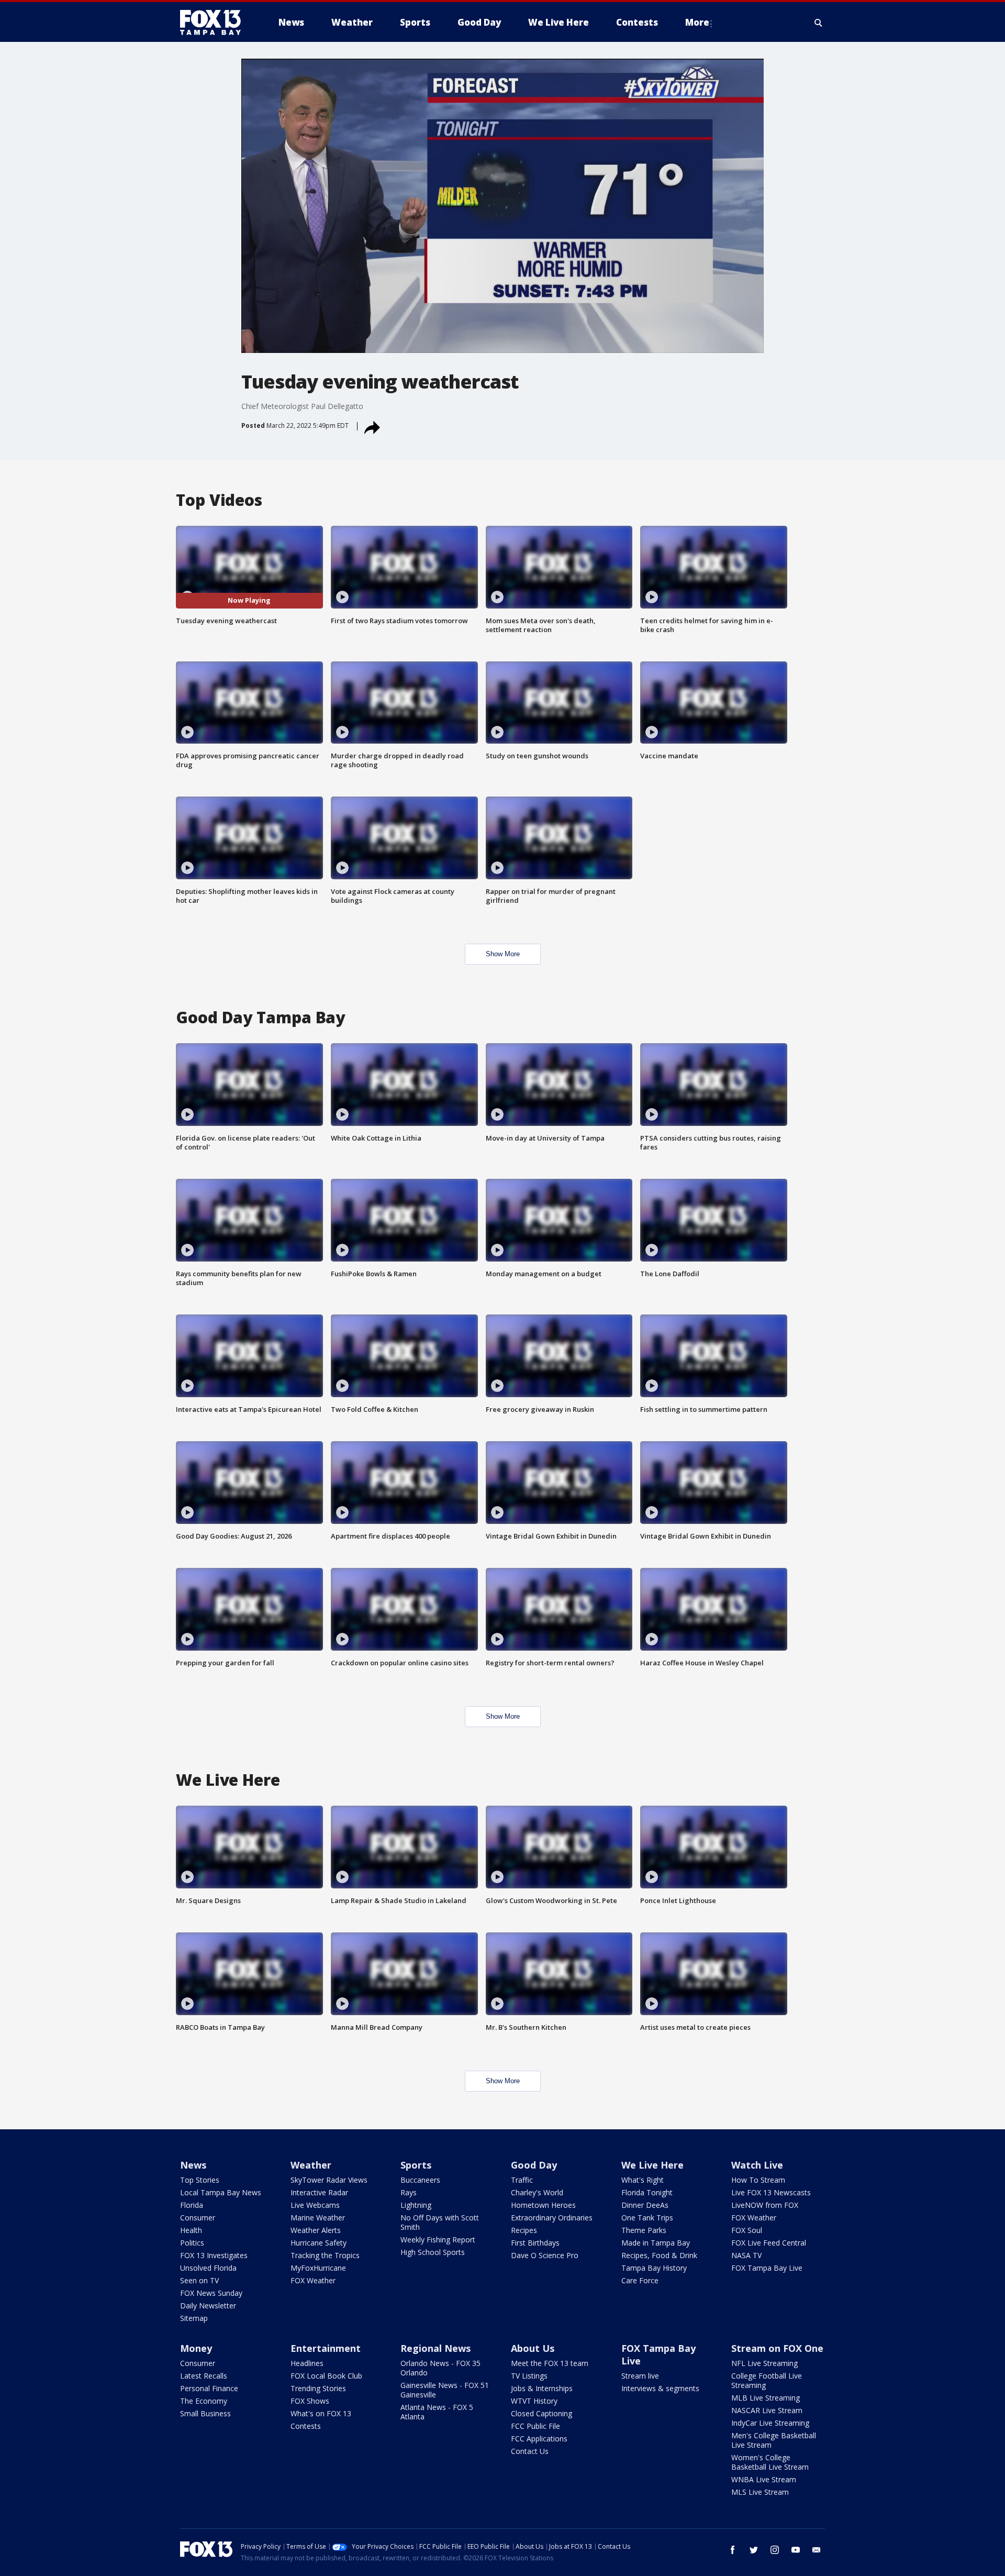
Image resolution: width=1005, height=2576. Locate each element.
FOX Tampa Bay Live (767, 2268)
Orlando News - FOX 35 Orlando (440, 2368)
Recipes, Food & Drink (659, 2255)
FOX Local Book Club (326, 2376)
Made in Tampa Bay (656, 2243)
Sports (416, 2165)
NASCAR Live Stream (767, 2410)
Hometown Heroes (543, 2205)
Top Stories (200, 2180)
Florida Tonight (647, 2192)
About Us (533, 2348)
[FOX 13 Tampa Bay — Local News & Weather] (215, 23)
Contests (306, 2426)
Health (191, 2230)
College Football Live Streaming (767, 2380)
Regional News (435, 2348)
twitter (754, 2550)
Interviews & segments (660, 2388)
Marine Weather (318, 2218)
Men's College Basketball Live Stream (774, 2440)
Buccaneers (420, 2180)
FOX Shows (310, 2401)
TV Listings (529, 2376)
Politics (192, 2243)
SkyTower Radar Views (329, 2180)
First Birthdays (535, 2243)
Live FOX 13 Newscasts (771, 2192)
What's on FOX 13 (321, 2413)
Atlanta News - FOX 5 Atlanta (437, 2412)
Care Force (640, 2280)
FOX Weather (313, 2280)
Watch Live (757, 2165)
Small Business (205, 2413)
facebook (733, 2550)
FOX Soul (747, 2230)
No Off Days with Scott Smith (440, 2222)
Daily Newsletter (208, 2306)
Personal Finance (209, 2388)
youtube (796, 2550)
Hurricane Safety (319, 2243)
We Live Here (652, 2165)
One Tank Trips (647, 2218)
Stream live (640, 2376)
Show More (503, 954)
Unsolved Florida (208, 2268)
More (697, 22)
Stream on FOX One (777, 2348)
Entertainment (326, 2348)
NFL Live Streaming (764, 2363)
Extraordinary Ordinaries (552, 2218)
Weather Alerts (316, 2230)
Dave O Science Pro (545, 2255)
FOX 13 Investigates (214, 2255)
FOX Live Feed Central (769, 2243)
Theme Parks (644, 2230)
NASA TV (746, 2255)
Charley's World (537, 2192)
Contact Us (530, 2451)
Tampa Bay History (654, 2268)
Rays (409, 2192)
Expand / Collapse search (819, 23)
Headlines (307, 2363)
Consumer (198, 2218)
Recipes (524, 2230)
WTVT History (534, 2401)
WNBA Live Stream (764, 2479)
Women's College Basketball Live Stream (770, 2462)
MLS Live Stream (760, 2492)
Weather (311, 2165)
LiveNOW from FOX (765, 2205)
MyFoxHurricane (318, 2268)
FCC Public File (535, 2426)
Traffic (522, 2180)
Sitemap (194, 2318)
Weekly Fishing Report (438, 2240)
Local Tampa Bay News (221, 2192)
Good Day (534, 2165)
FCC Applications (539, 2439)
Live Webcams (315, 2205)
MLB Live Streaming (766, 2398)
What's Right (643, 2180)
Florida (192, 2205)
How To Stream (758, 2180)
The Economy (204, 2401)
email (817, 2550)
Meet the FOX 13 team (550, 2363)
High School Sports (433, 2252)
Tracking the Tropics (325, 2255)
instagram (775, 2550)
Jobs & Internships (542, 2388)
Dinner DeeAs (645, 2205)
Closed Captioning (541, 2413)
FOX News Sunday (211, 2293)
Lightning (416, 2205)
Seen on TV (199, 2280)
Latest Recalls (204, 2376)
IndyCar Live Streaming (770, 2423)
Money (196, 2348)
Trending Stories (318, 2388)
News (193, 2165)
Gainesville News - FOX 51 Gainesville (445, 2390)
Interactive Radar (319, 2192)
